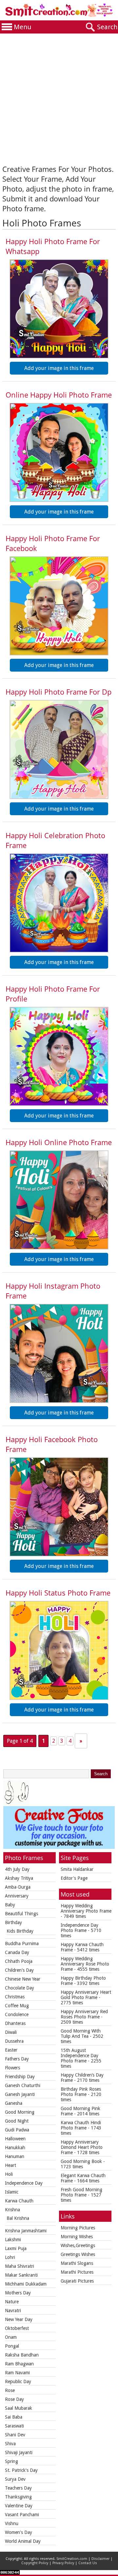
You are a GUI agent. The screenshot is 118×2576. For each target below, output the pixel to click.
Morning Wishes (77, 2237)
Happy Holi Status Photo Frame (58, 1593)
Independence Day (24, 2183)
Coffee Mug (17, 2006)
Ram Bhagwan (19, 2364)
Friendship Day (20, 2077)
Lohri (10, 2257)
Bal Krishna (18, 2218)
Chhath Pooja (19, 1961)
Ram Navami (17, 2373)
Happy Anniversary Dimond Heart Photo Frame (82, 2147)
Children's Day (19, 1970)
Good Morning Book (81, 2161)
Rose (10, 2390)
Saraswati (14, 2426)
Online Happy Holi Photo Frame (59, 395)
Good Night (17, 2121)
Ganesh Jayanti (20, 2094)
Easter (11, 2050)
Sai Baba (14, 2417)
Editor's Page (74, 1878)
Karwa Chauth (19, 2201)
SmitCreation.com (72, 2559)
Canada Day (17, 1952)
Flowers (12, 2068)
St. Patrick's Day (21, 2470)
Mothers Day (18, 2293)
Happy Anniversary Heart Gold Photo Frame (86, 1995)
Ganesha (14, 2103)
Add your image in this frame (59, 368)
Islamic (12, 2192)
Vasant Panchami (22, 2515)
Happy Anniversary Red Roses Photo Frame (84, 2014)
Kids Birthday (20, 1931)
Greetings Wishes (78, 2254)
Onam (11, 2337)
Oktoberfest (17, 2328)
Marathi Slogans (77, 2263)
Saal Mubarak (19, 2408)
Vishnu (12, 2523)
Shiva (10, 2444)
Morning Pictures (78, 2228)
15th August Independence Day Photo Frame (79, 2056)
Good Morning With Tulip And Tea (81, 2034)
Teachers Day (18, 2488)
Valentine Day (19, 2506)
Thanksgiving (18, 2497)
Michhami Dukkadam (26, 2284)
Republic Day (18, 2381)
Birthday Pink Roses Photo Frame (81, 2092)
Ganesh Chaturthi (23, 2085)
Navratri (13, 2311)
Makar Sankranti (21, 2275)
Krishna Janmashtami (26, 2231)
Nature (12, 2302)
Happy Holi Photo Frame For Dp (59, 692)
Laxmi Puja (16, 2248)
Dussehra (14, 2041)
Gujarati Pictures (77, 2281)
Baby (10, 1905)
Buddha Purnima (22, 1943)
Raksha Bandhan (22, 2355)
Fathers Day (17, 2059)
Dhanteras (15, 2023)
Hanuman (15, 2156)
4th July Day (17, 1869)
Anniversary (17, 1896)
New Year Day (19, 2319)
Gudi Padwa (17, 2130)
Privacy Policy (63, 2563)
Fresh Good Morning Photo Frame (81, 2192)
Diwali (11, 2032)
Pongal (12, 2346)
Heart (10, 2165)
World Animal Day (23, 2541)
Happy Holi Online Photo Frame (59, 1142)
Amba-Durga (18, 1887)
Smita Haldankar (77, 1869)
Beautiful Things (21, 1914)
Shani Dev (15, 2435)
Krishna (12, 2210)
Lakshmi (13, 2240)
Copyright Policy (35, 2563)
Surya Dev (15, 2479)
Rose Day (14, 2399)
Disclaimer (100, 2559)
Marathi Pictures (77, 2272)
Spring (11, 2461)
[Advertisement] (59, 96)
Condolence (17, 2014)
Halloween (15, 2139)
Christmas (15, 1997)
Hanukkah (15, 2148)
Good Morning (20, 2112)
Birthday (13, 1922)
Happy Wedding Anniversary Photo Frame (86, 1908)
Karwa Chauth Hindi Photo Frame (81, 2125)
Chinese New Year (23, 1979)
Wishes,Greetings (78, 2245)
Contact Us (88, 2563)
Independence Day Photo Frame (79, 1928)
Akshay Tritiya (19, 1878)
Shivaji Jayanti (19, 2452)
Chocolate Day (20, 1988)
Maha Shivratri (20, 2266)
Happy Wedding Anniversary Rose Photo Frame (85, 1964)
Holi (9, 2174)
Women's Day (19, 2532)
